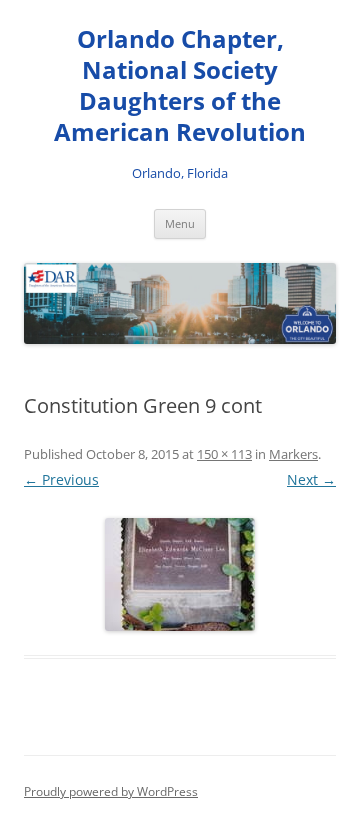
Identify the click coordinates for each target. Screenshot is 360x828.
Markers (293, 454)
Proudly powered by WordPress (111, 791)
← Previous (61, 479)
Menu (180, 223)
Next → (311, 479)
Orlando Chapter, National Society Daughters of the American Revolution (180, 85)
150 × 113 (224, 454)
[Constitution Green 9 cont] (180, 574)
